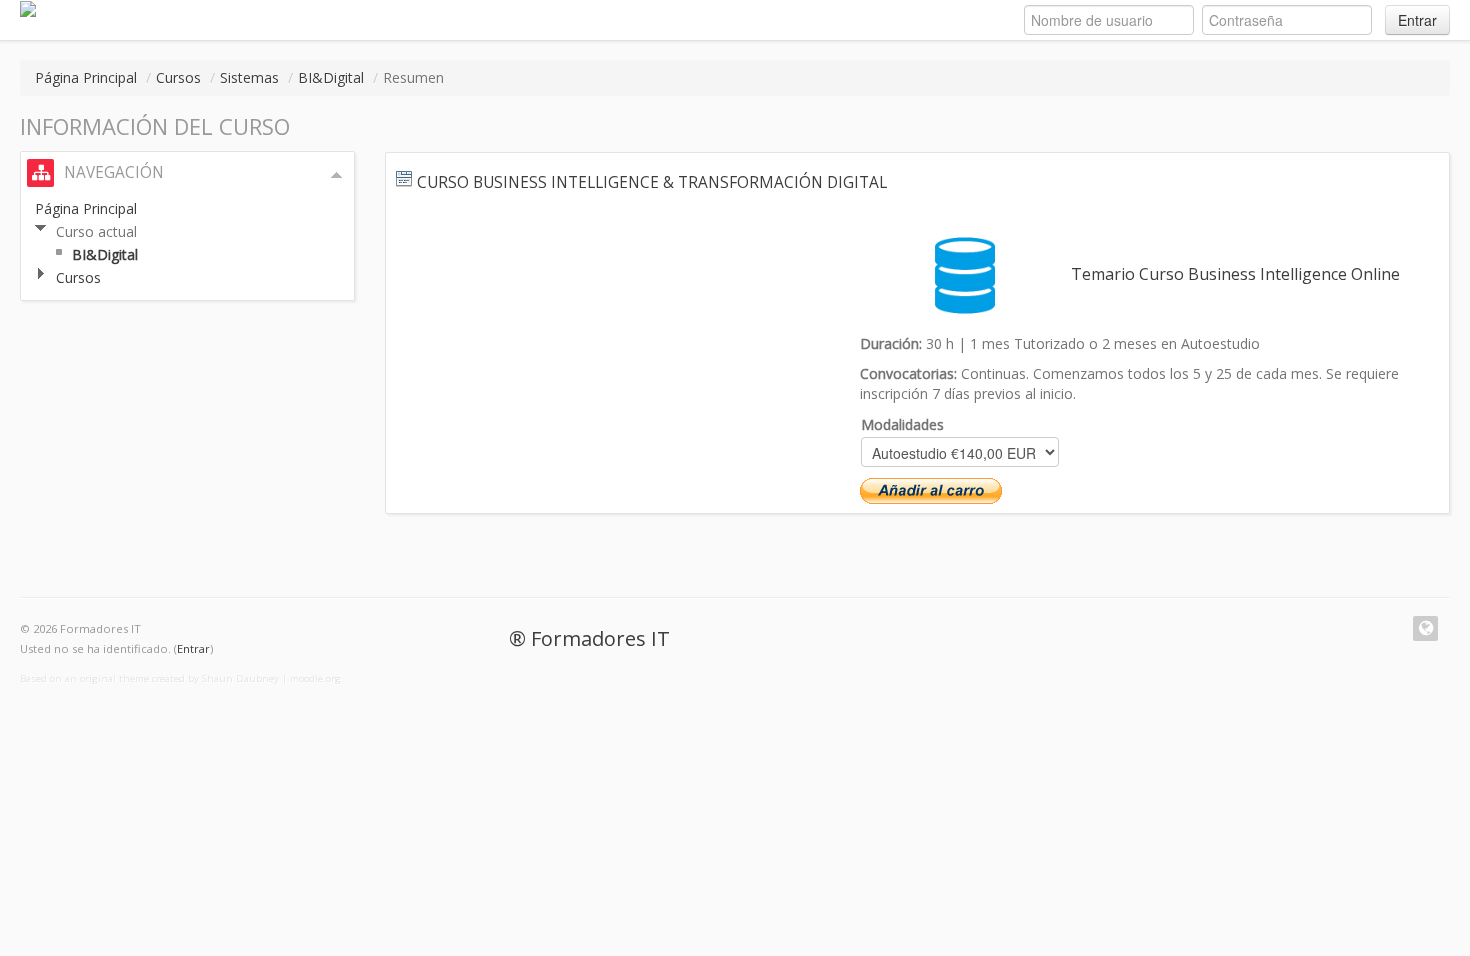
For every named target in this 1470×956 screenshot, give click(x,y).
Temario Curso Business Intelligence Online (1235, 274)
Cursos (178, 77)
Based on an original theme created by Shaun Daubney (149, 678)
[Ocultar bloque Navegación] (337, 175)
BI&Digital (331, 77)
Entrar (1417, 20)
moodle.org (315, 678)
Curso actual (96, 231)
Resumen (413, 77)
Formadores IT (600, 638)
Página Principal (86, 77)
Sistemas (249, 77)
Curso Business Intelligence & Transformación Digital (652, 182)
